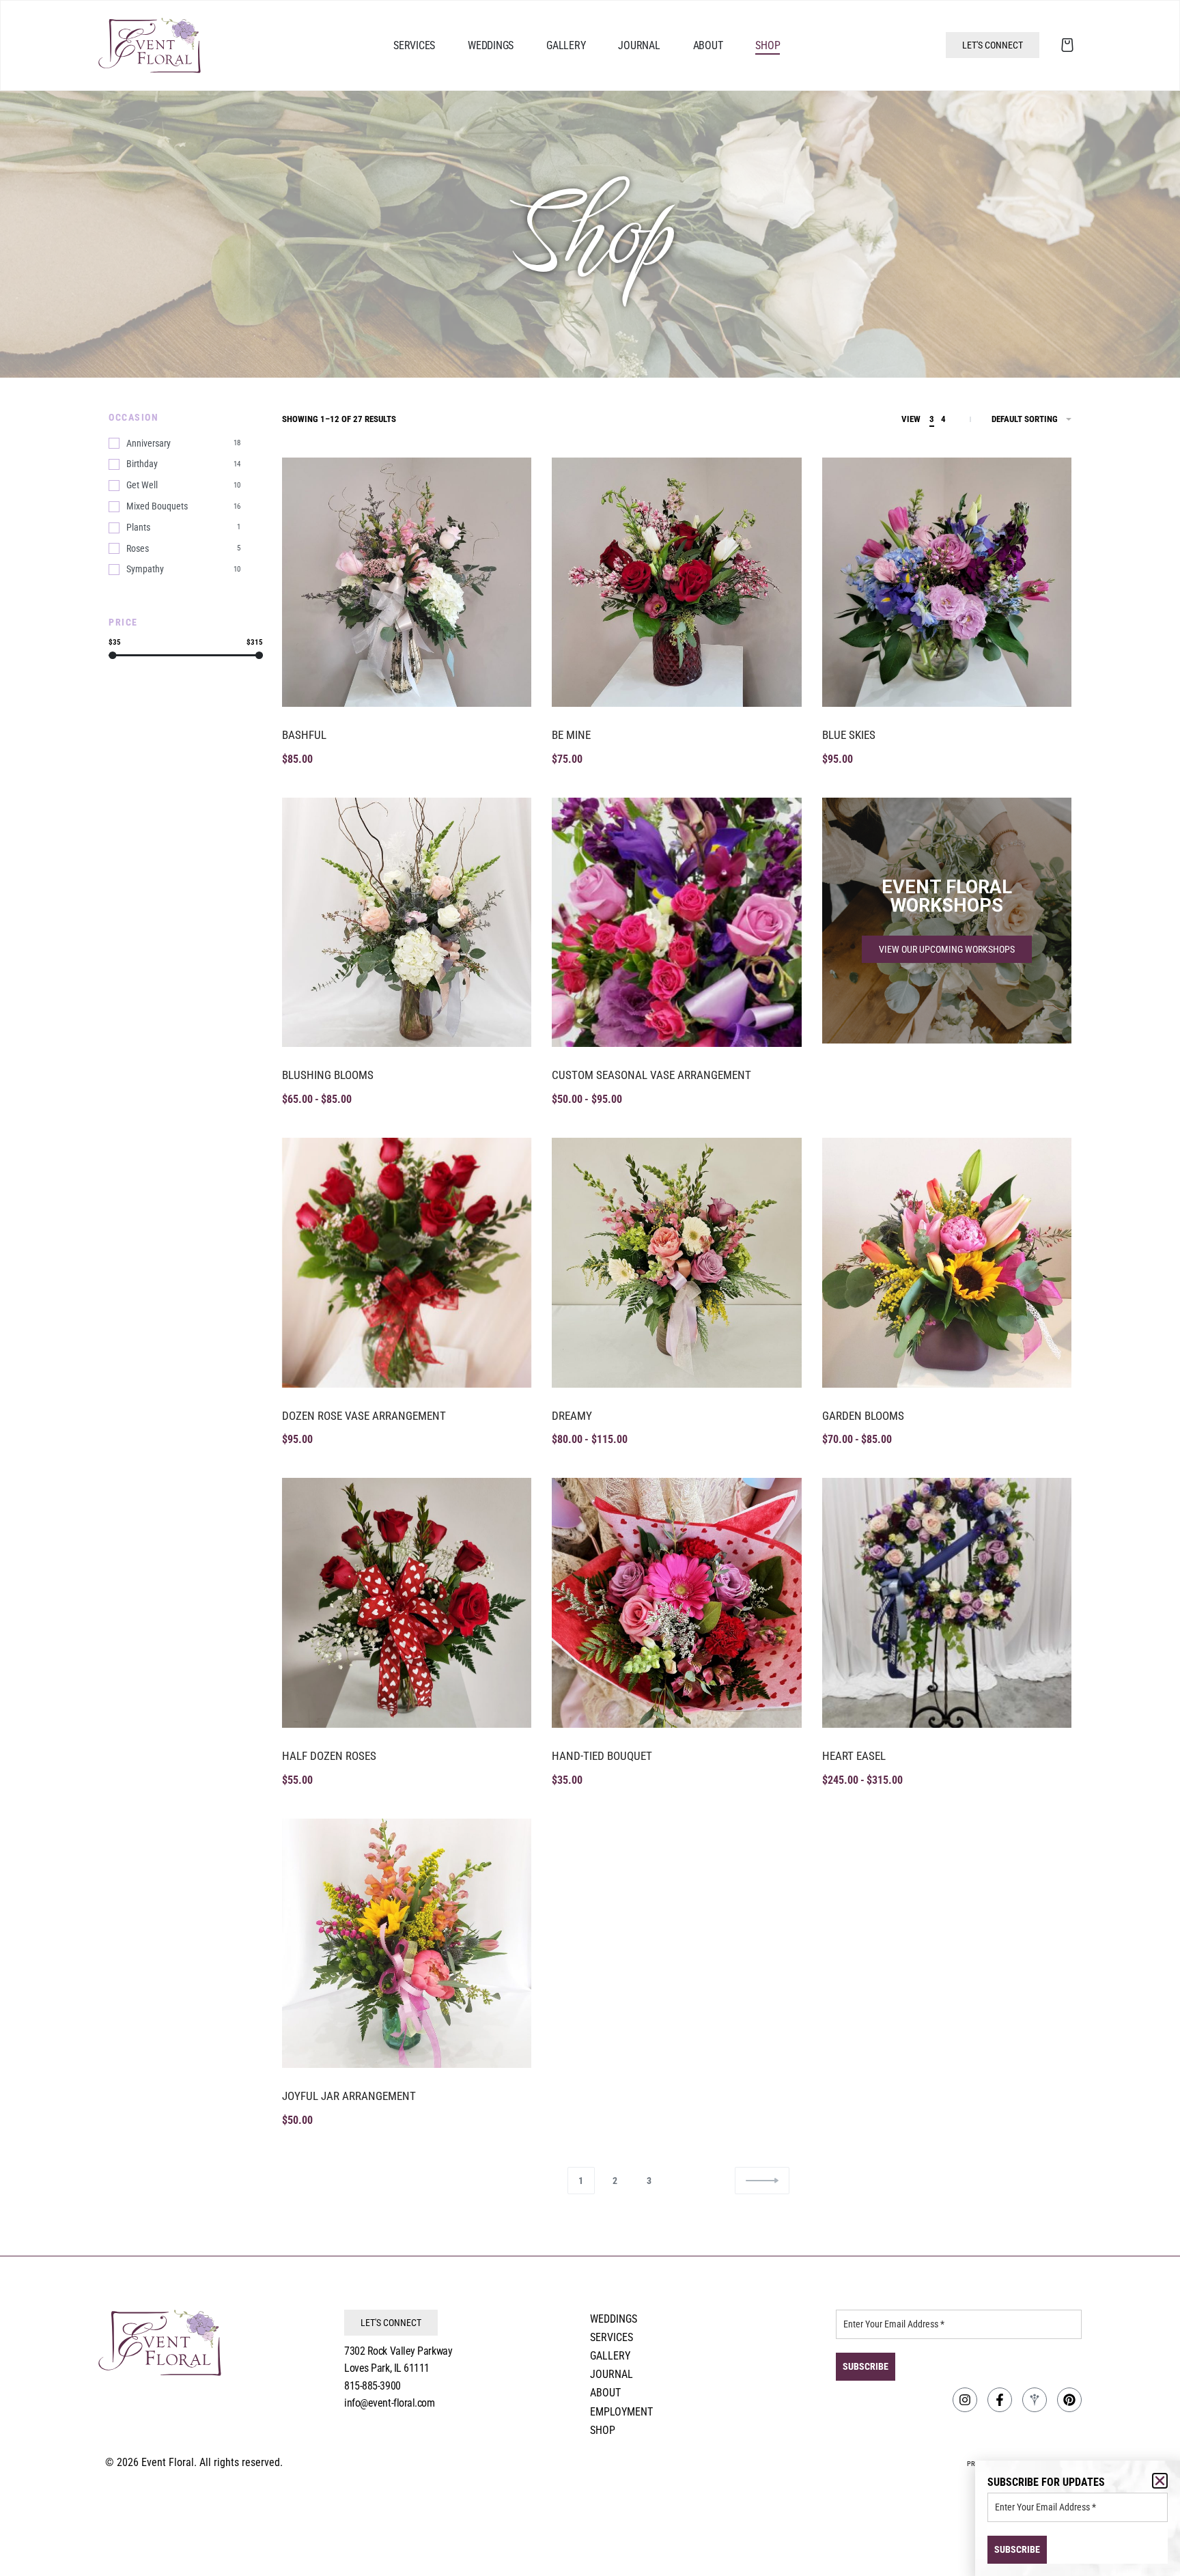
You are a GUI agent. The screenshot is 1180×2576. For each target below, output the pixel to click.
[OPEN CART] (1067, 45)
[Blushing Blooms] (407, 922)
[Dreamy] (676, 1262)
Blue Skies (849, 735)
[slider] (112, 655)
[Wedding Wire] (1035, 2400)
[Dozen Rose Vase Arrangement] (407, 1262)
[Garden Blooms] (947, 1262)
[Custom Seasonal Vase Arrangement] (676, 922)
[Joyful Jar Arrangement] (407, 1943)
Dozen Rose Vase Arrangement (364, 1416)
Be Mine (571, 735)
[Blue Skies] (947, 582)
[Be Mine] (676, 582)
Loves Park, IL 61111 (387, 2368)
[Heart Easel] (947, 1602)
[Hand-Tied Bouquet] (676, 1602)
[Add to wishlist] (507, 483)
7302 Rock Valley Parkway (398, 2351)
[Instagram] (965, 2400)
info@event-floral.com (390, 2403)
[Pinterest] (1069, 2400)
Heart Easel (854, 1756)
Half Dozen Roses (329, 1756)
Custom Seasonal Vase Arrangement (651, 1075)
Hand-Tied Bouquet (602, 1756)
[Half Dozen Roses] (407, 1602)
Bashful (304, 735)
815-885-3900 (373, 2386)
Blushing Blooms (328, 1075)
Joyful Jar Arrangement (349, 2096)
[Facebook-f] (1000, 2400)
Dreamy (572, 1416)
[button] (1160, 2481)
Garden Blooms (863, 1416)
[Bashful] (407, 582)
